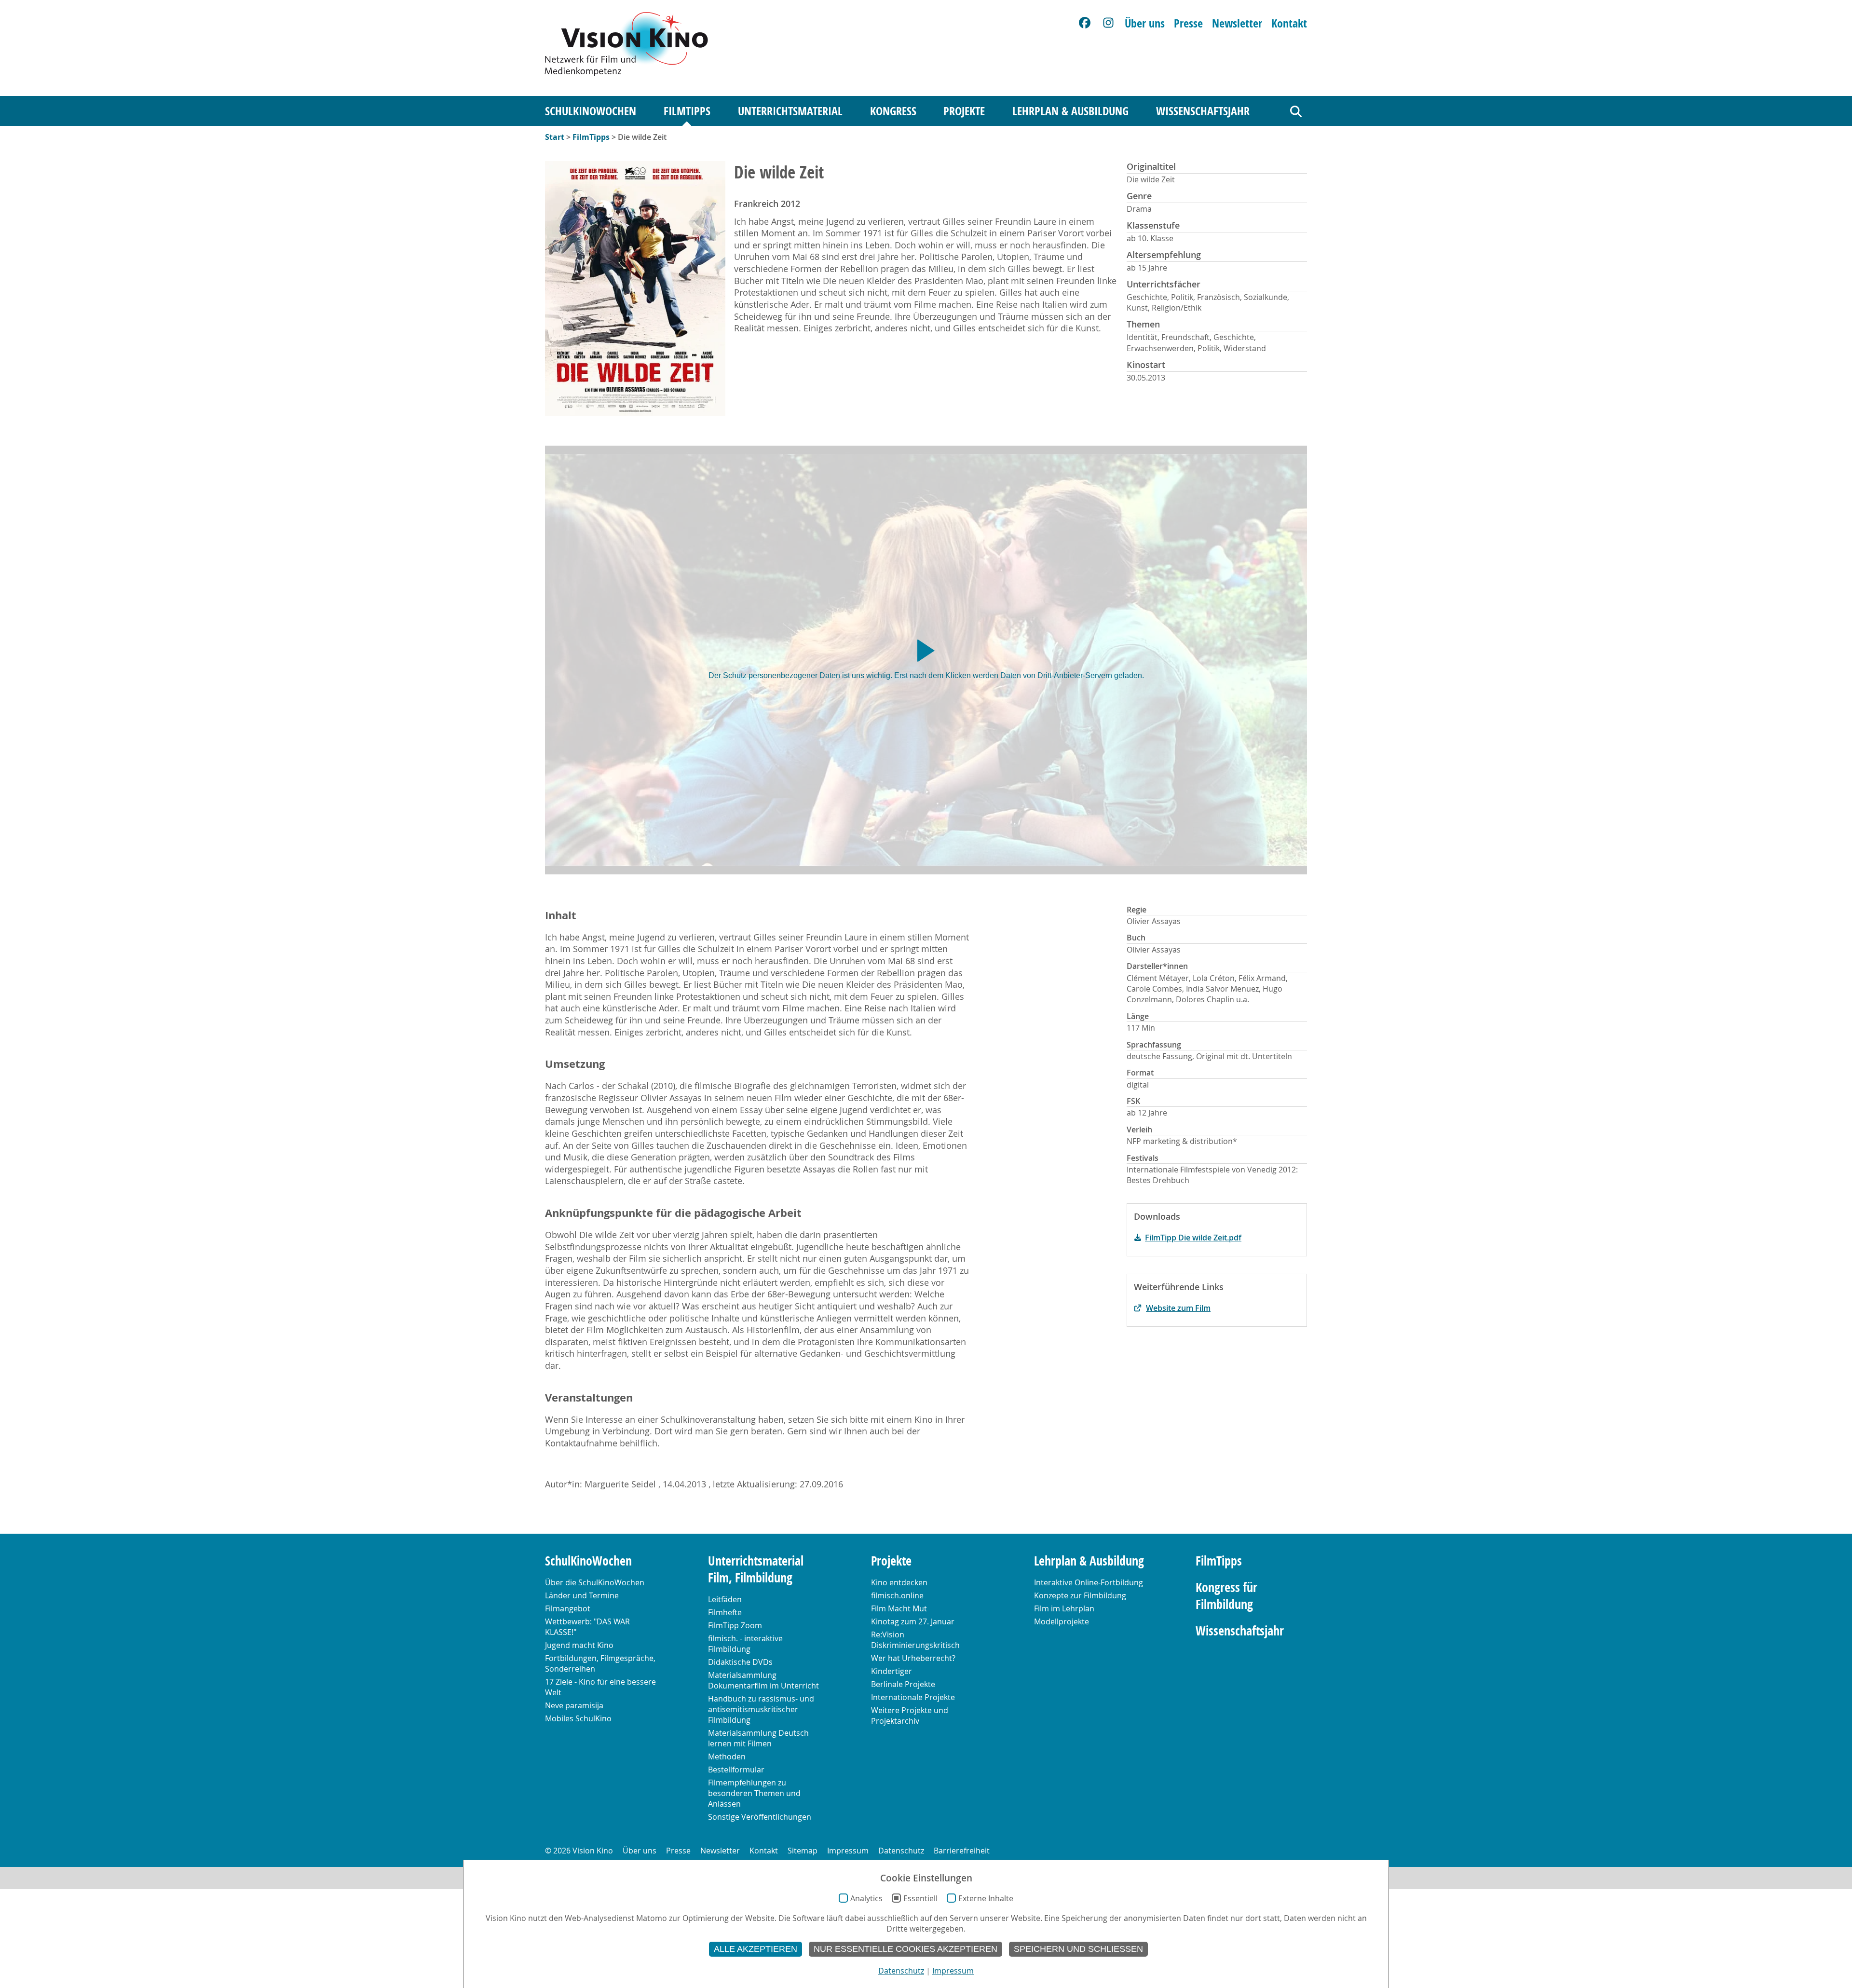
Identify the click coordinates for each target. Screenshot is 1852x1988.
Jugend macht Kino (579, 1645)
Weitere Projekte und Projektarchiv (910, 1716)
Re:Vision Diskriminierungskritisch (915, 1640)
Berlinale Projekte (903, 1684)
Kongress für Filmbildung (1226, 1596)
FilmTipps (687, 111)
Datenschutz (901, 1851)
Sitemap (803, 1851)
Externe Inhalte (986, 1898)
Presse (1188, 23)
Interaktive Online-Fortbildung (1089, 1582)
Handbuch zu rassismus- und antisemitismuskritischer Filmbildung (761, 1709)
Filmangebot (568, 1608)
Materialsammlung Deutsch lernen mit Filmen (758, 1738)
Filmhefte (725, 1612)
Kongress (893, 111)
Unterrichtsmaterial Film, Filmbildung (756, 1569)
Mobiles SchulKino (578, 1718)
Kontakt (1289, 23)
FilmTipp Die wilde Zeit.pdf (1193, 1238)
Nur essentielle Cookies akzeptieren (906, 1949)
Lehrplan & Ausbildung (1070, 111)
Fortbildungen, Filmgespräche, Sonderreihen (600, 1663)
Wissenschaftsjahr (1203, 111)
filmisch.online (897, 1595)
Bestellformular (736, 1770)
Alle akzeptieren (756, 1949)
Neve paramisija (574, 1705)
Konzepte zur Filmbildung (1080, 1595)
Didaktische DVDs (740, 1662)
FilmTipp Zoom (735, 1625)
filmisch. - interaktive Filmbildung (745, 1644)
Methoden (727, 1757)
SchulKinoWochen (591, 111)
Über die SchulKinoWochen (595, 1582)
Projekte (964, 111)
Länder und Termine (582, 1595)
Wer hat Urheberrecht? (913, 1658)
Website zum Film (1178, 1308)
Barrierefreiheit (962, 1851)
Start (555, 137)
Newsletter (1237, 23)
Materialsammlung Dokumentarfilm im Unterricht (763, 1680)
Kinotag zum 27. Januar (913, 1621)
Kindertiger (892, 1671)
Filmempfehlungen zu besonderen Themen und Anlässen (754, 1793)
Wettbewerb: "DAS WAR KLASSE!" (587, 1627)
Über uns (1145, 23)
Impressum (848, 1851)
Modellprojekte (1062, 1621)
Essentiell (920, 1898)
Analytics (866, 1898)
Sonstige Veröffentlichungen (760, 1817)
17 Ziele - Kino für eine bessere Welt (600, 1687)
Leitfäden (725, 1599)
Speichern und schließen (1078, 1949)
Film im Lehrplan (1064, 1608)
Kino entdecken (899, 1582)
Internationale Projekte (913, 1697)
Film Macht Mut (899, 1608)
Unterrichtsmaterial (790, 111)
